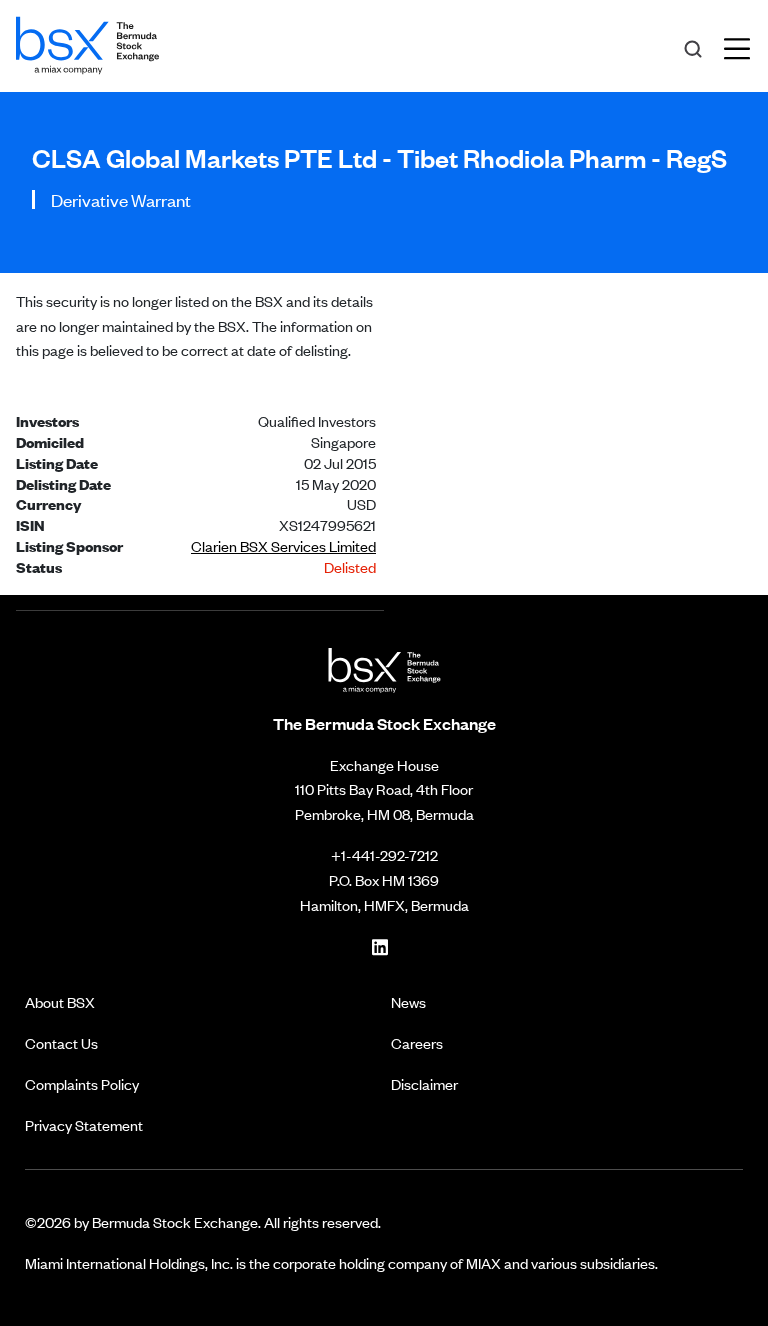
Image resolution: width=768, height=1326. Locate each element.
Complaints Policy (82, 1083)
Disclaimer (424, 1083)
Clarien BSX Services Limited (283, 545)
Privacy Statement (84, 1124)
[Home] (87, 42)
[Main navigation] (743, 46)
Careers (417, 1042)
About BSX (60, 1001)
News (408, 1001)
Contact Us (61, 1042)
